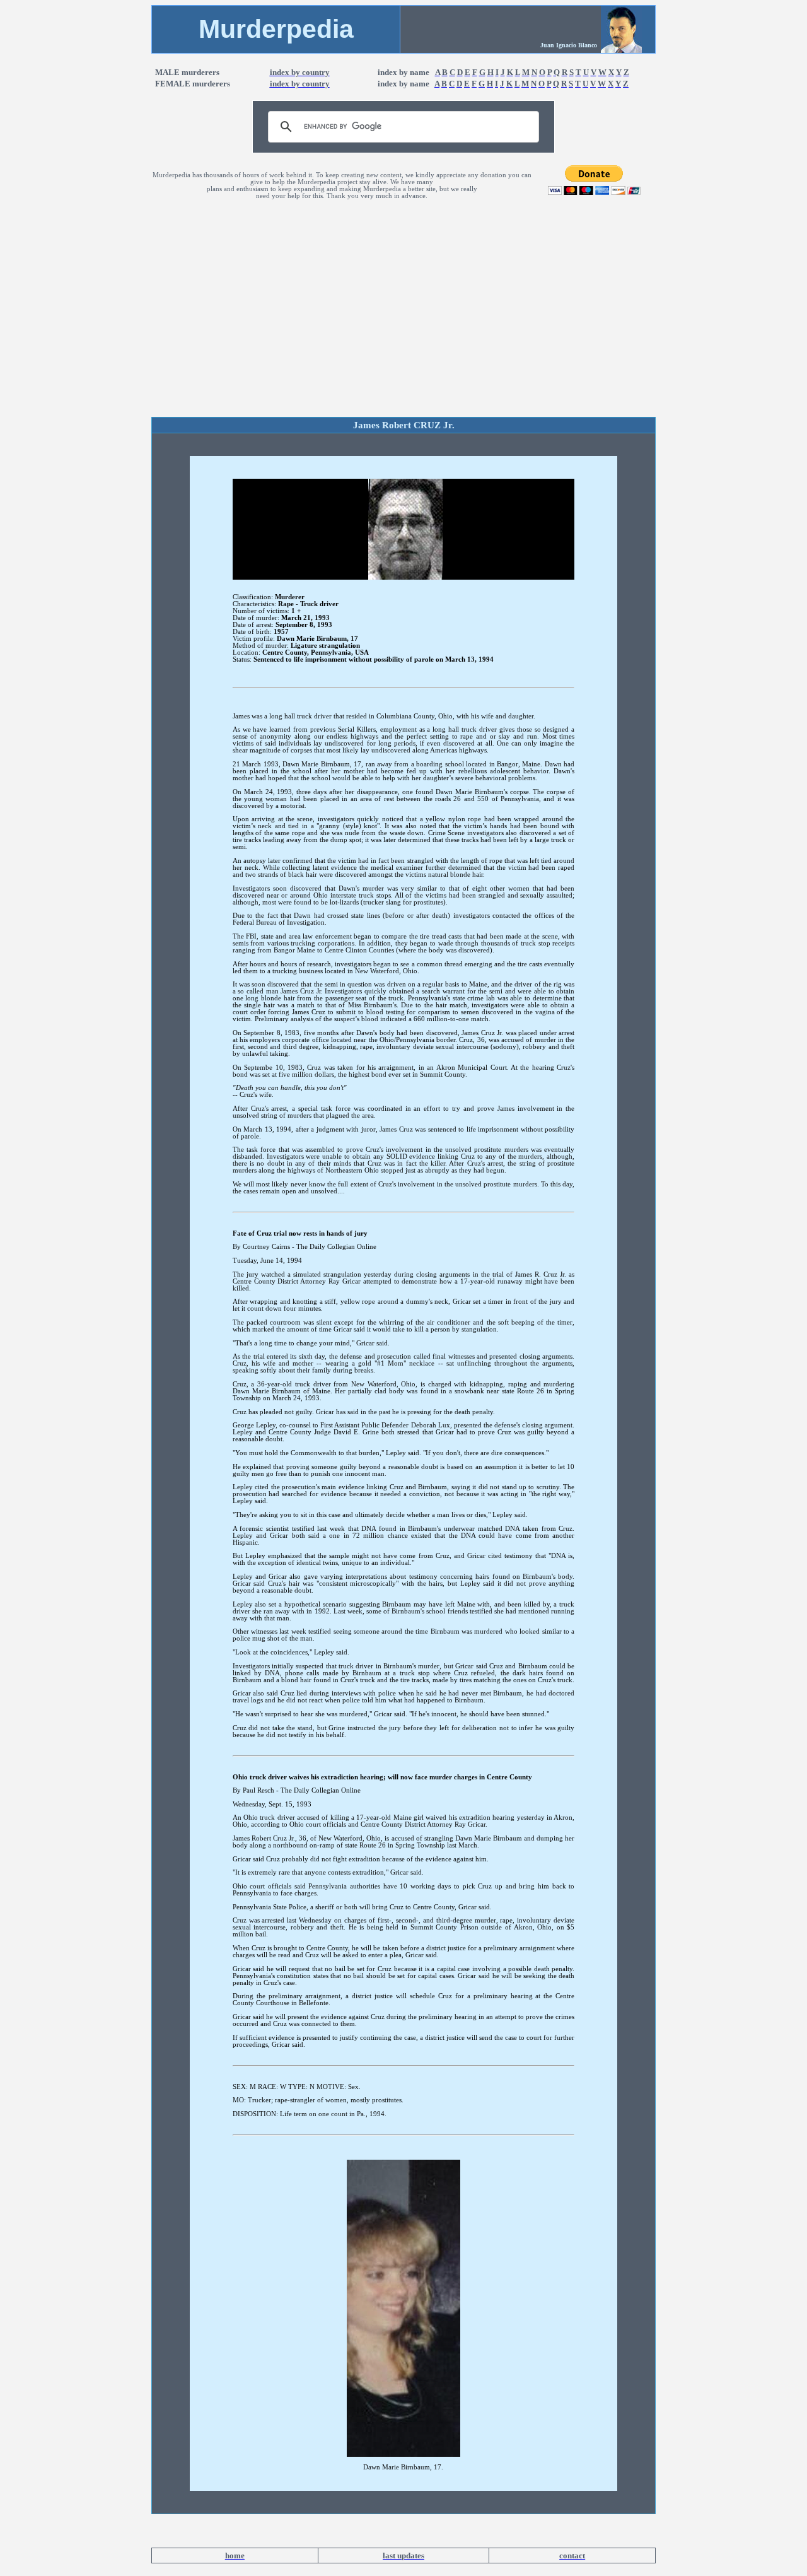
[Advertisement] (403, 322)
